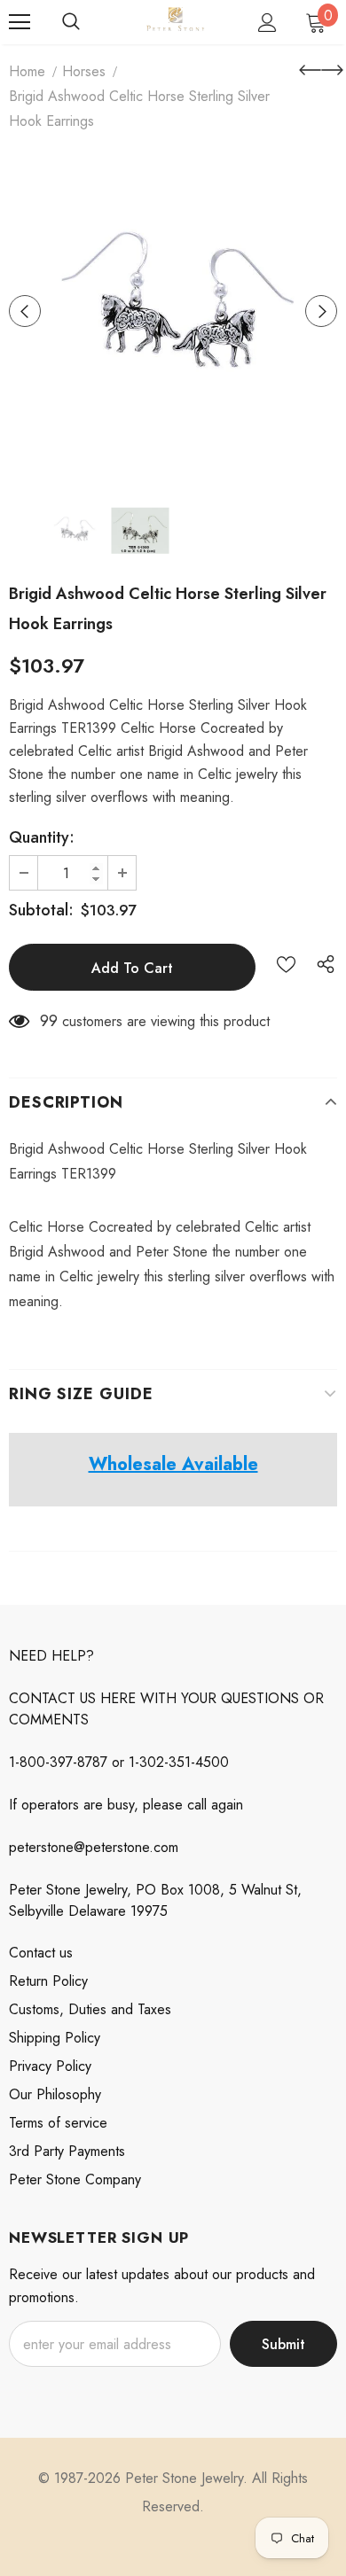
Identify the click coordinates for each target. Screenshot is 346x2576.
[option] (173, 311)
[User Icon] (267, 23)
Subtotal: (41, 910)
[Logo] (175, 21)
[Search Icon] (71, 22)
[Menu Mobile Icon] (20, 22)
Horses (84, 71)
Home (27, 71)
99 (49, 1021)
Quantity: (42, 837)
